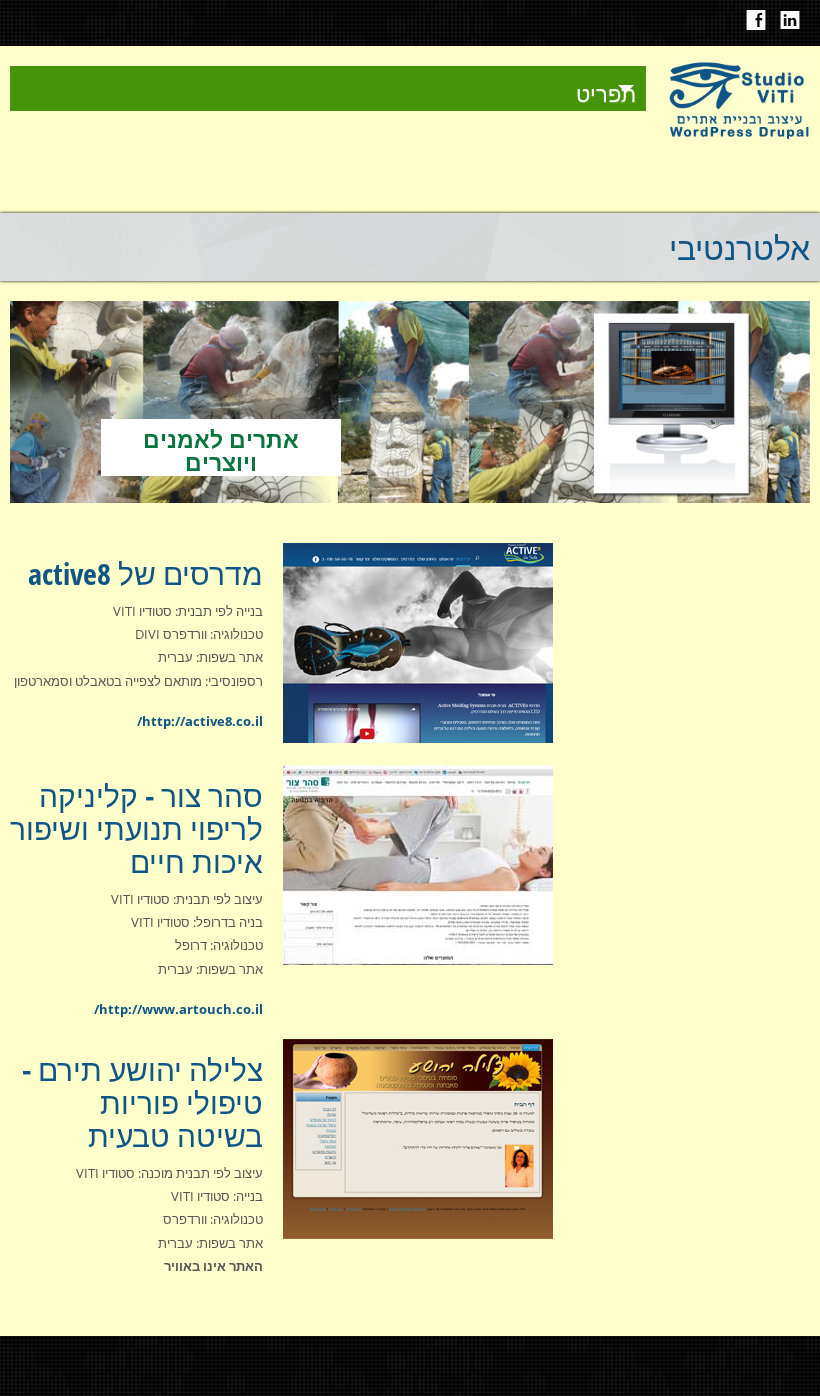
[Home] (738, 136)
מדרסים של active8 (145, 573)
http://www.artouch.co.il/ (178, 1009)
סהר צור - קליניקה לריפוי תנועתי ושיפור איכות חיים (136, 828)
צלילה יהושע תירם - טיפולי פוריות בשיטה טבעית (142, 1102)
